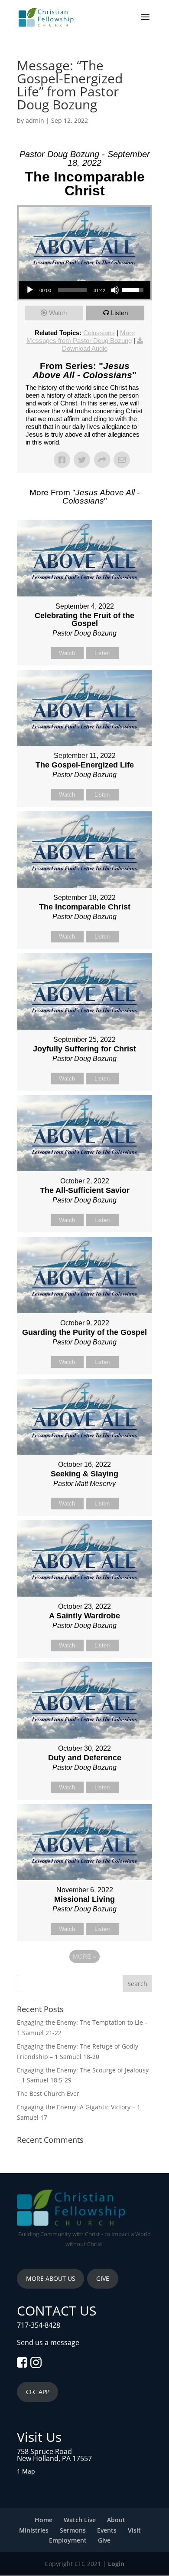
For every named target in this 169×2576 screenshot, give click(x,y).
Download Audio (85, 348)
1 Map (26, 2471)
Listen (119, 313)
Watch (58, 313)
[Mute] (115, 290)
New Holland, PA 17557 (54, 2458)
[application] (84, 290)
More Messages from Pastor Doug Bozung (81, 337)
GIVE (103, 2278)
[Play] (30, 290)
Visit (134, 2530)
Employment (68, 2540)
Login (116, 2564)
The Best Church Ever (48, 2093)
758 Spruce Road (44, 2451)
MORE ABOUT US (51, 2278)
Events (107, 2530)
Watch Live (80, 2520)
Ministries (34, 2530)
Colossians (99, 333)
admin (35, 120)
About (116, 2520)
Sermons (73, 2530)
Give (104, 2540)
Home (44, 2520)
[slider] (72, 290)
